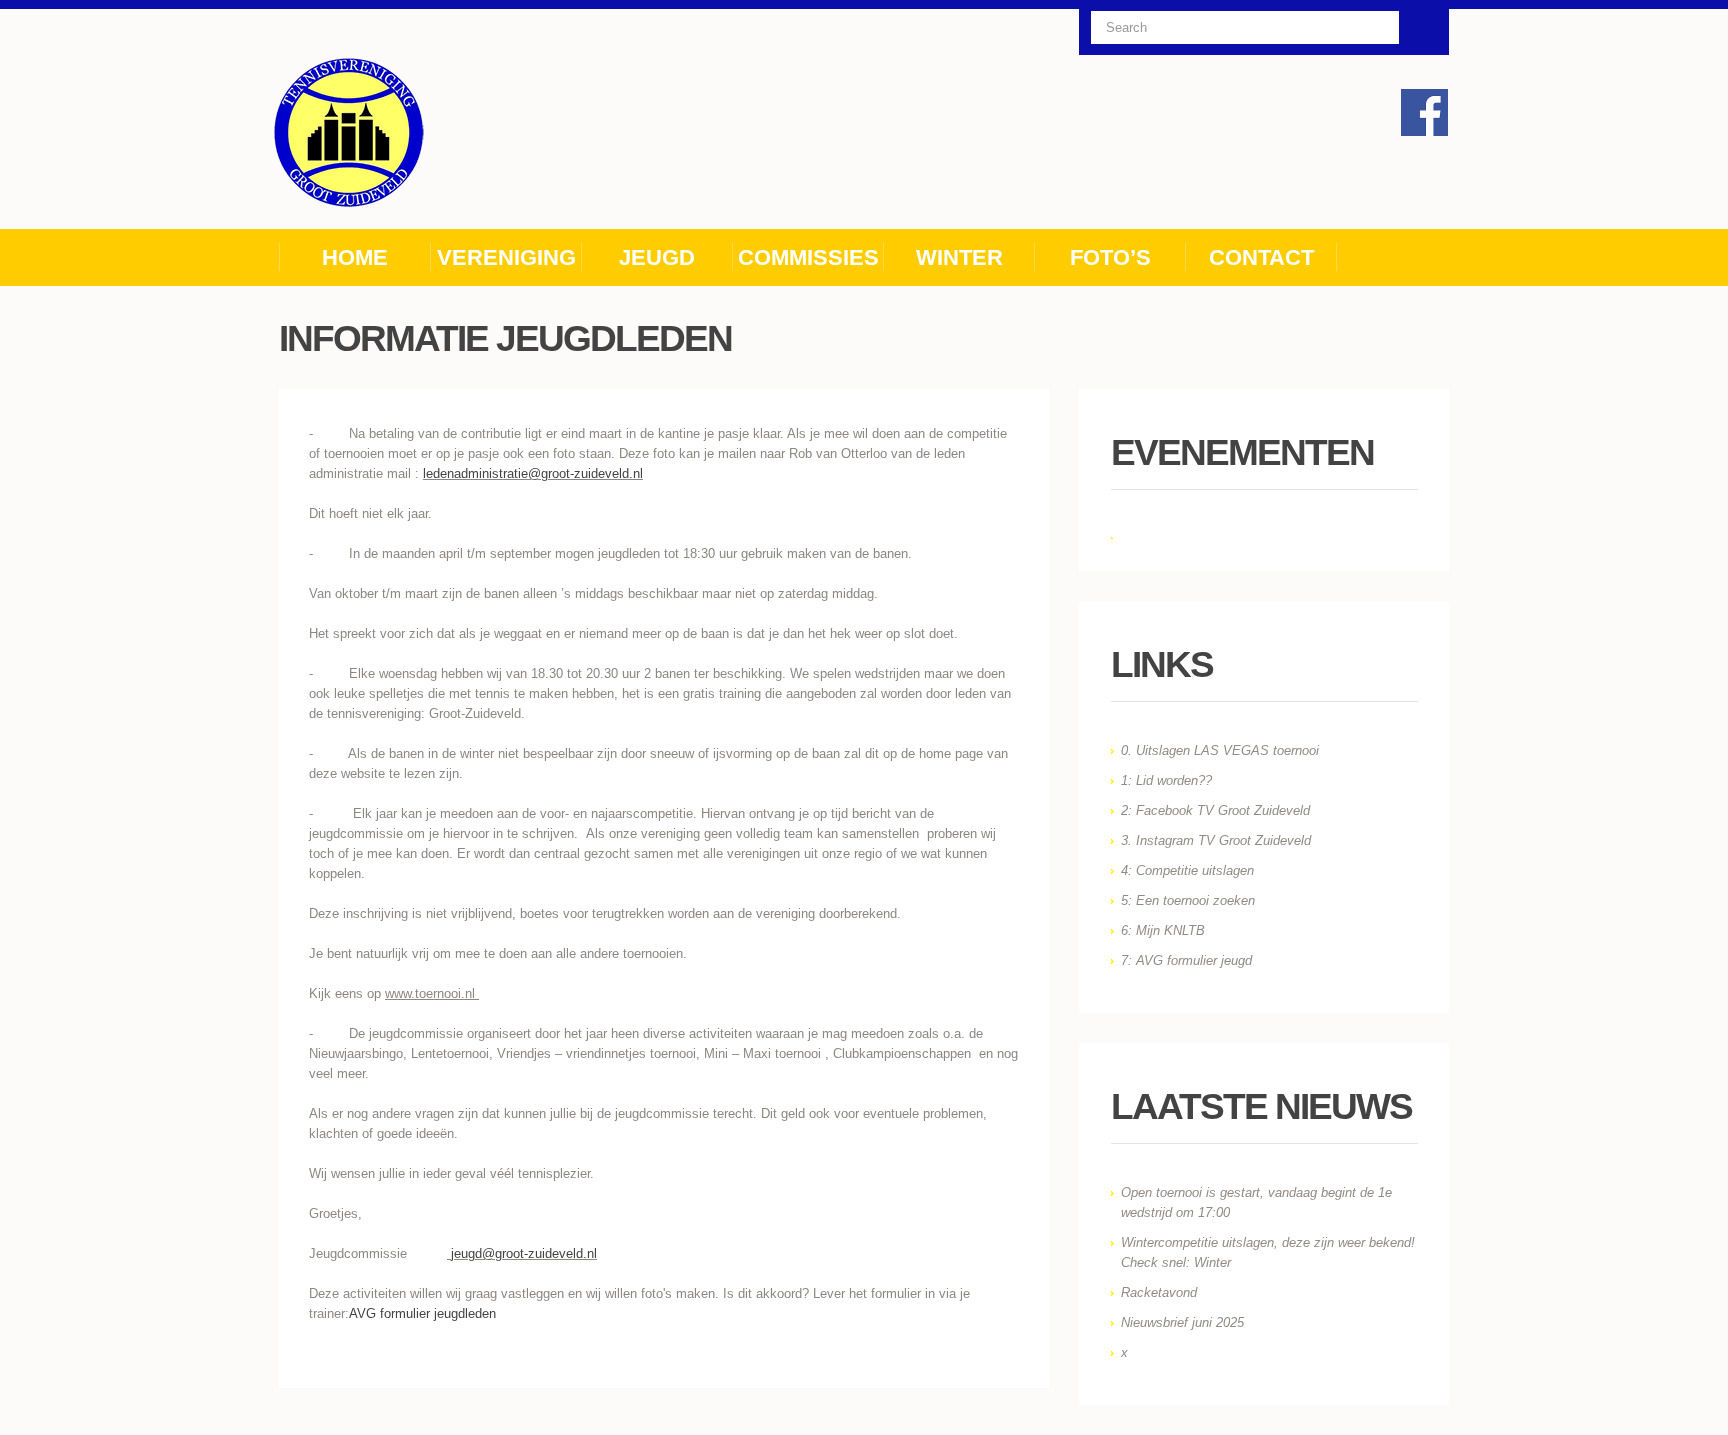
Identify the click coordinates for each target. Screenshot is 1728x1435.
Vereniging (506, 257)
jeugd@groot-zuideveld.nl (524, 1253)
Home (355, 257)
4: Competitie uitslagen (1187, 870)
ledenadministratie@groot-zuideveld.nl (533, 473)
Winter (959, 257)
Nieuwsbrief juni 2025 (1182, 1322)
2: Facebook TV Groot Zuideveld (1215, 810)
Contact (1261, 257)
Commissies (808, 257)
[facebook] (1424, 112)
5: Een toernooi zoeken (1188, 900)
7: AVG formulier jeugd (1186, 960)
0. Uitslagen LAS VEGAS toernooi (1220, 750)
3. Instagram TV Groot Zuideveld (1216, 840)
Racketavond (1159, 1292)
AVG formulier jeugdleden (422, 1313)
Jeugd (657, 257)
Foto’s (1110, 257)
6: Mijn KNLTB (1163, 930)
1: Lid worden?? (1166, 780)
